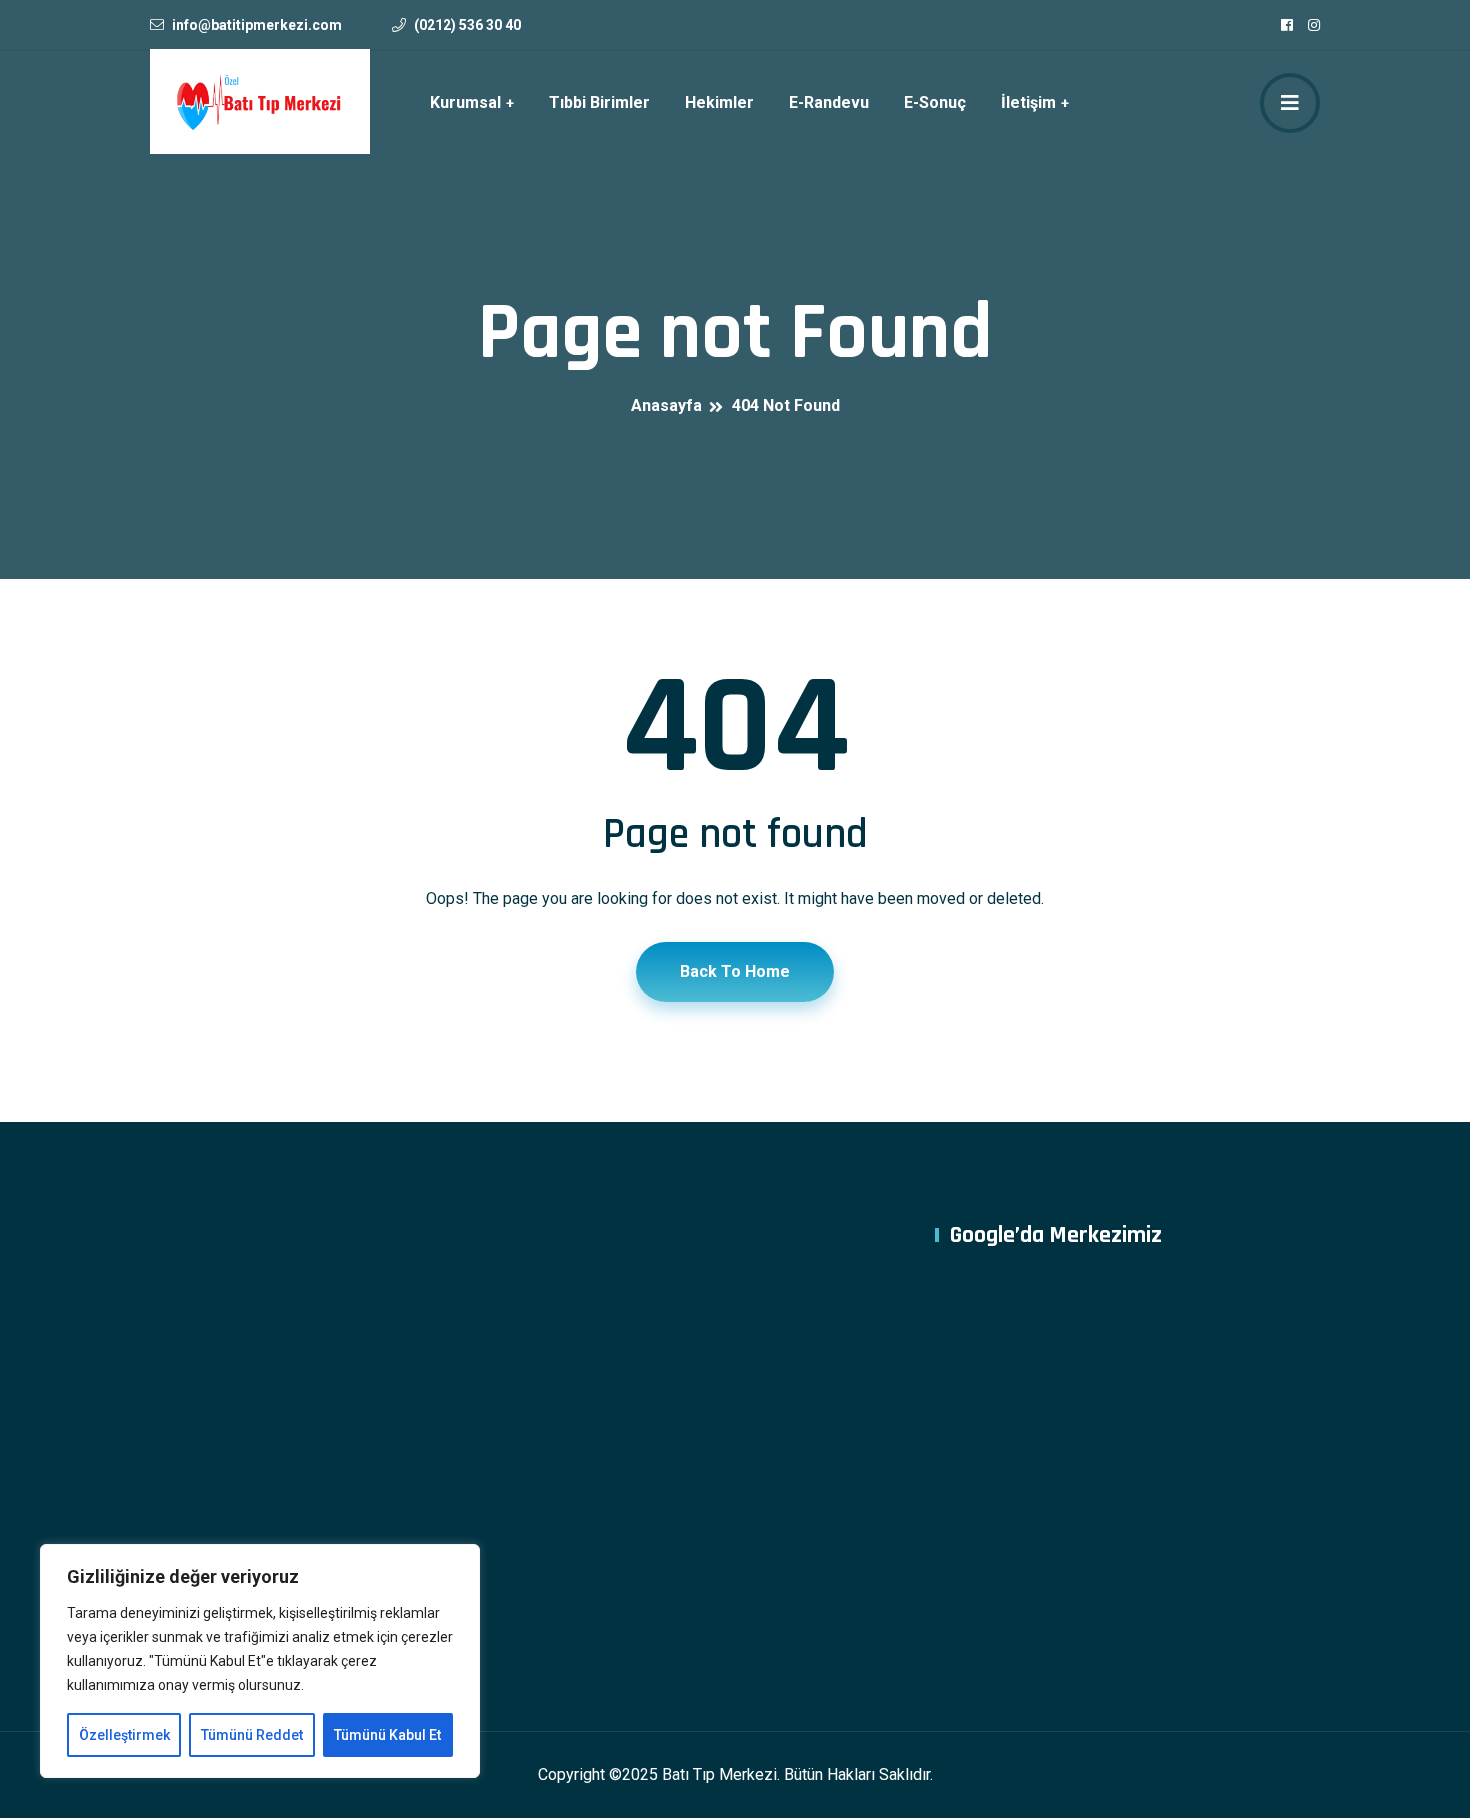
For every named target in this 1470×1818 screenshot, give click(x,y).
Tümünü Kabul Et (387, 1735)
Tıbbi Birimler (599, 102)
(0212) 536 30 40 (467, 25)
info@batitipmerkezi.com (257, 25)
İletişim (1028, 102)
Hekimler (719, 102)
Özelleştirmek (124, 1735)
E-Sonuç (935, 102)
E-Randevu (829, 102)
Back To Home (735, 971)
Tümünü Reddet (252, 1735)
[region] (260, 1661)
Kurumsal (465, 102)
